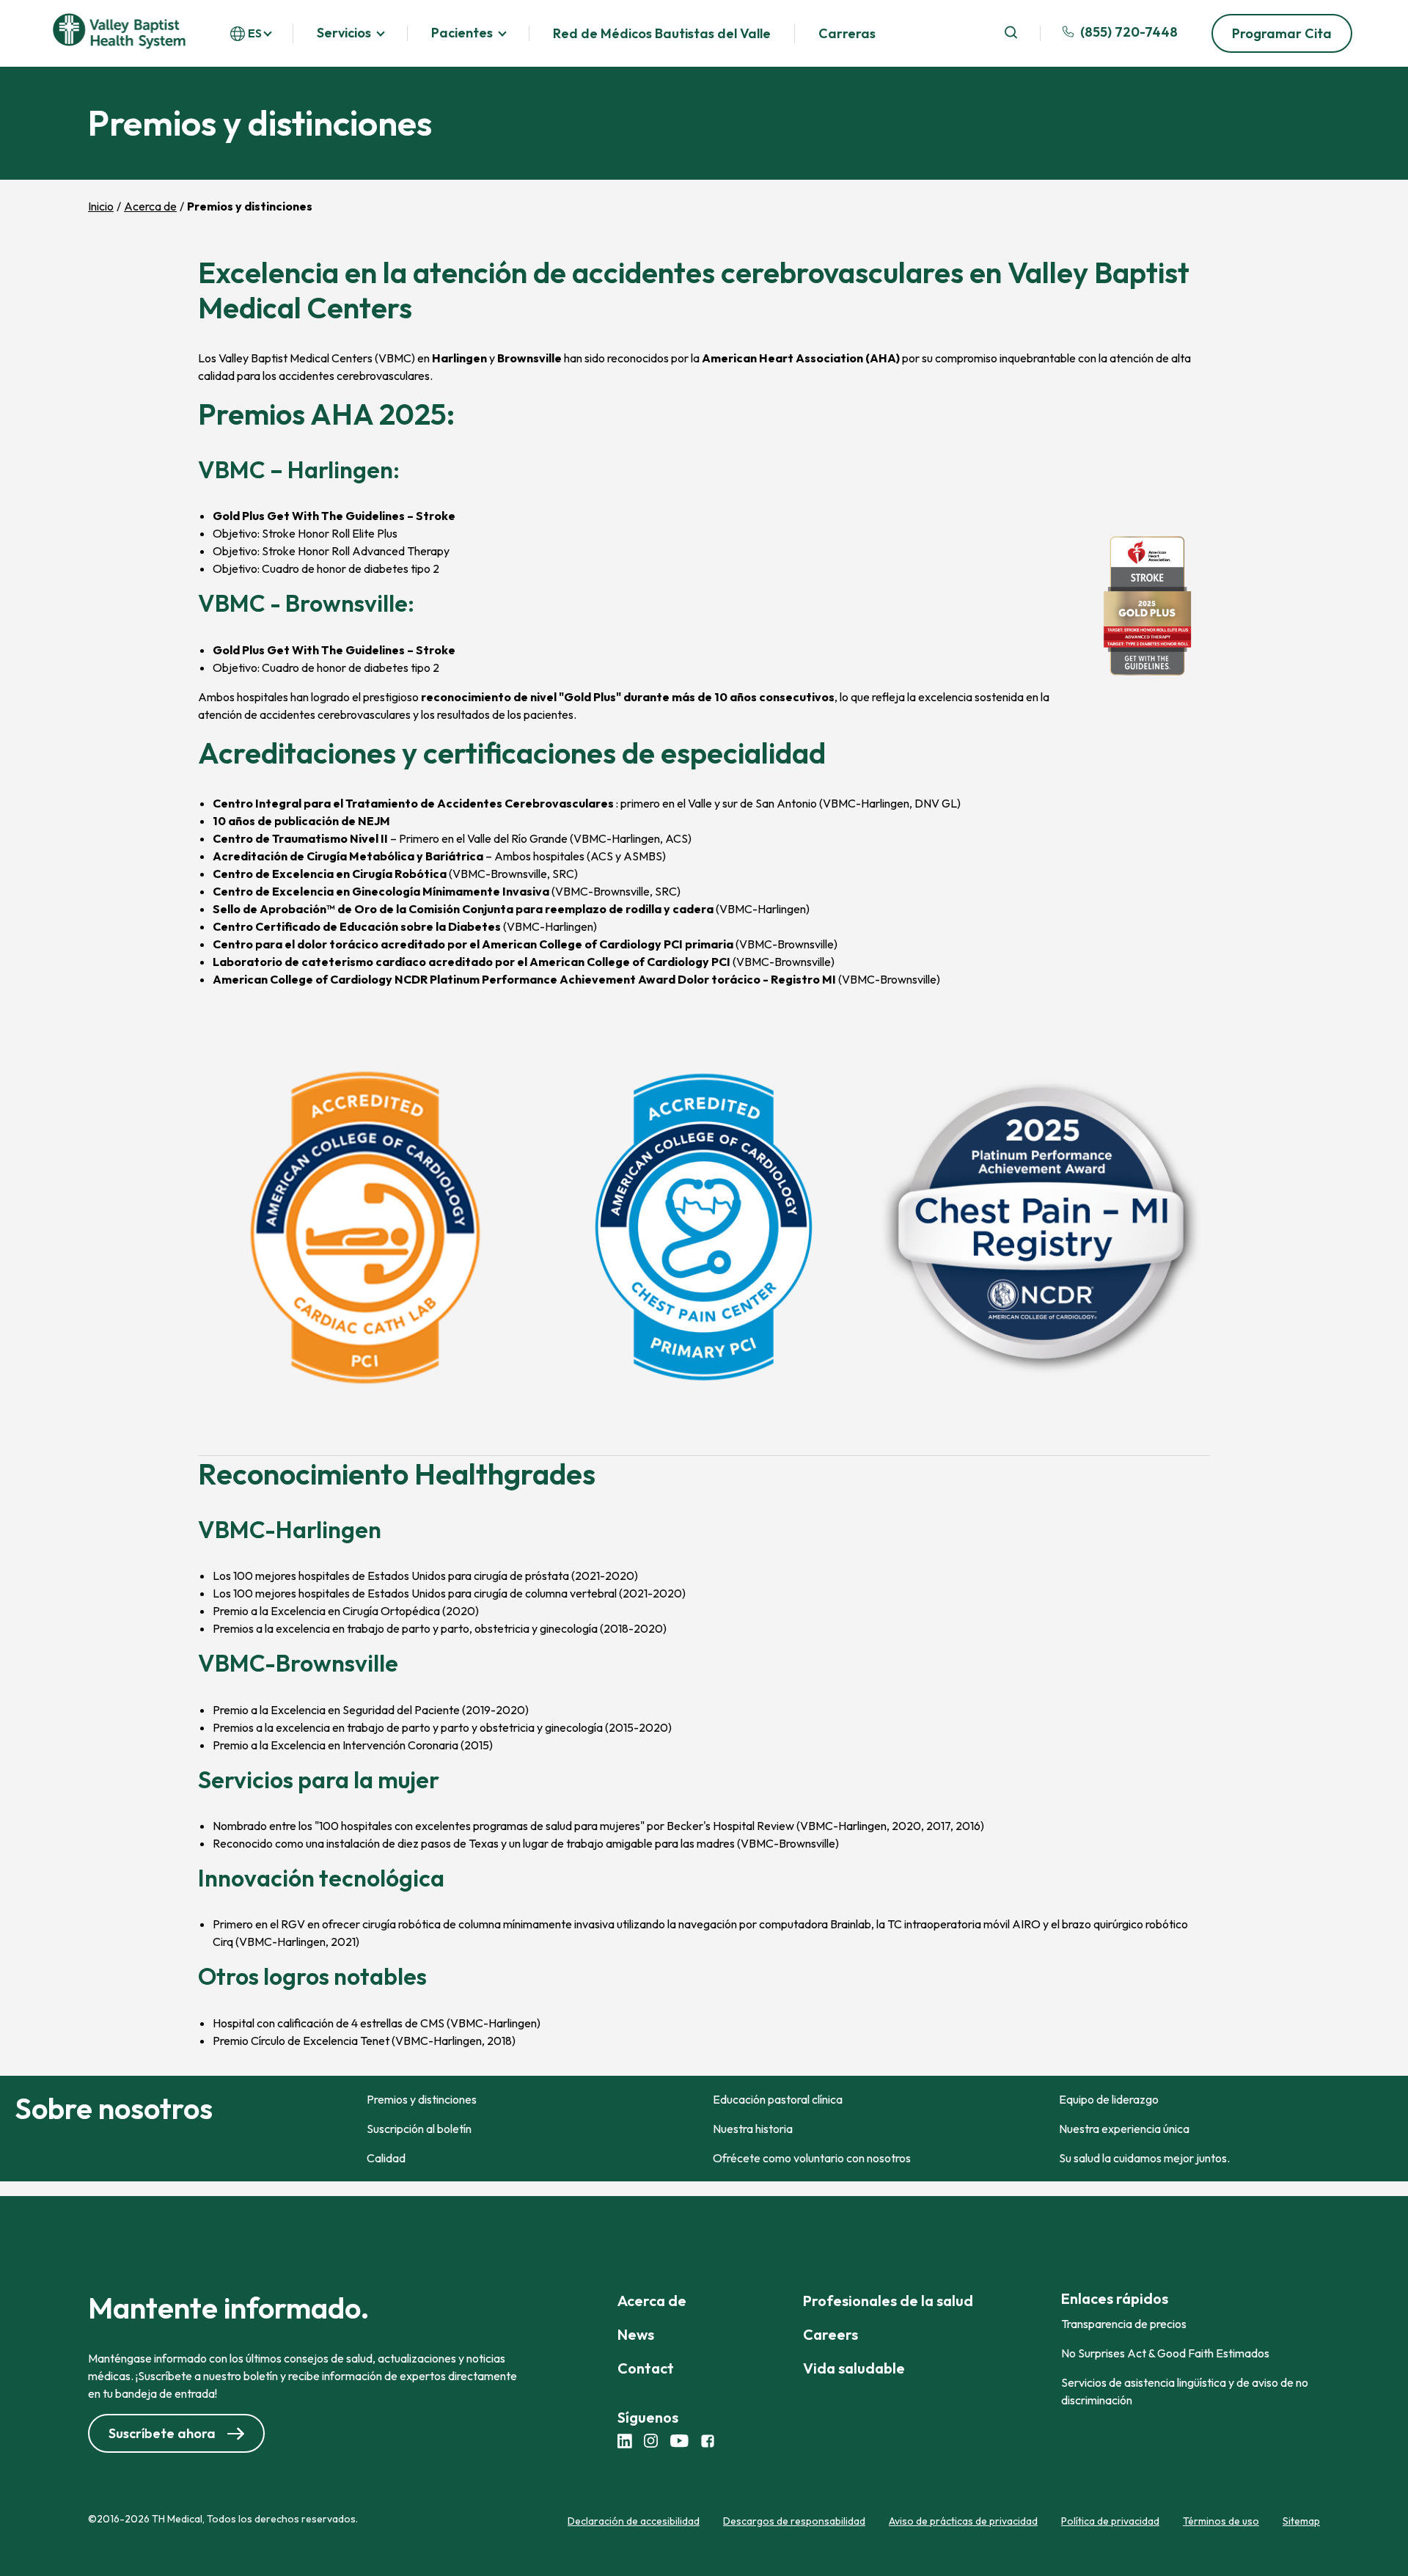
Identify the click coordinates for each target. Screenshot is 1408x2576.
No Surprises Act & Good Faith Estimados (1165, 2353)
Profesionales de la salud (888, 2301)
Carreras (847, 33)
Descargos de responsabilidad (794, 2521)
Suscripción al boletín (419, 2129)
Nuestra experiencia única (1124, 2129)
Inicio (101, 206)
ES (255, 33)
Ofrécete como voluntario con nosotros (812, 2158)
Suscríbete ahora (162, 2433)
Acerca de (150, 206)
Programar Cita (1282, 33)
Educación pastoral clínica (778, 2099)
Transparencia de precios (1124, 2324)
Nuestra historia (753, 2129)
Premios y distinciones (422, 2099)
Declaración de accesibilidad (634, 2521)
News (636, 2334)
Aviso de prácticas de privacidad (963, 2521)
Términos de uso (1221, 2521)
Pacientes (462, 33)
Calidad (386, 2158)
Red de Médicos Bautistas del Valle (662, 33)
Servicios (344, 33)
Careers (830, 2334)
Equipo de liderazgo (1109, 2099)
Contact (646, 2368)
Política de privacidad (1110, 2521)
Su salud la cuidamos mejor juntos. (1144, 2158)
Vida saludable (854, 2368)
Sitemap (1301, 2521)
